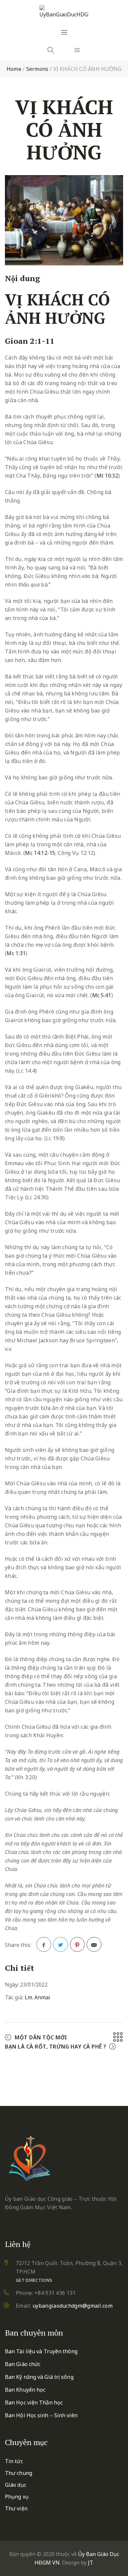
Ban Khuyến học (25, 2390)
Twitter (61, 1944)
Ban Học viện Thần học (34, 2402)
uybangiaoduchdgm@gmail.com (73, 2306)
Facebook (44, 1944)
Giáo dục (16, 2485)
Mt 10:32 (107, 476)
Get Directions (34, 2280)
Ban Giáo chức (23, 2364)
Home (14, 69)
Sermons (37, 69)
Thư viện (16, 2508)
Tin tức (14, 2461)
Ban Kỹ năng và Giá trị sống (39, 2377)
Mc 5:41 (102, 995)
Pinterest (77, 1944)
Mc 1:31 (16, 953)
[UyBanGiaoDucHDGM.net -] (64, 12)
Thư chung (19, 2473)
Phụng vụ (17, 2497)
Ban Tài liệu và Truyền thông (41, 2351)
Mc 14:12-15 (40, 853)
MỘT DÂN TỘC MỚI (41, 2037)
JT (90, 2563)
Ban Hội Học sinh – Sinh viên (41, 2415)
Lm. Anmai (37, 1997)
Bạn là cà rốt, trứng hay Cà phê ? (56, 2047)
